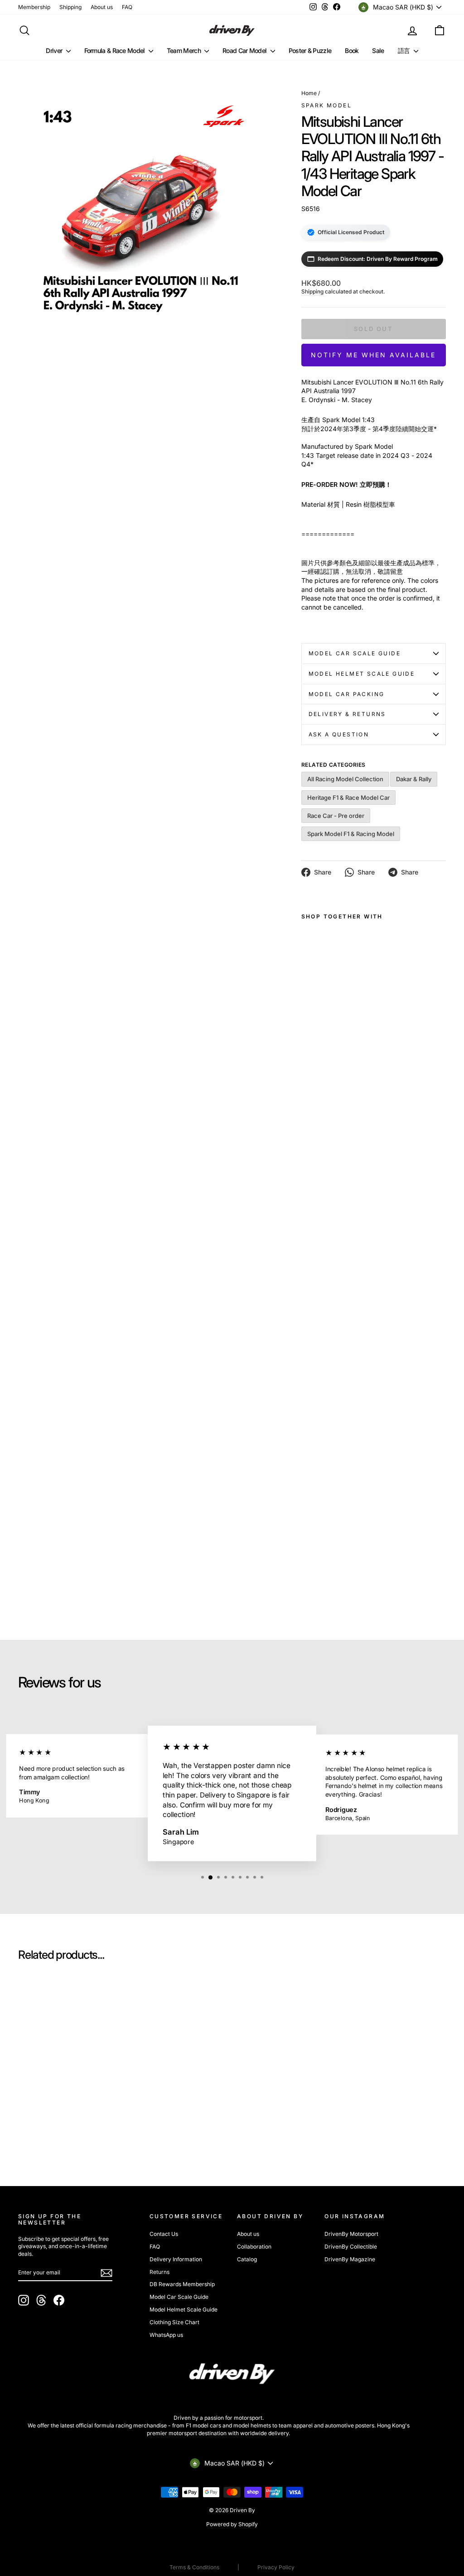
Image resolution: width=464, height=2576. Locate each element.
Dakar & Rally (414, 779)
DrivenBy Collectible (351, 2247)
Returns (159, 2272)
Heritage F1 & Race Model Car (348, 798)
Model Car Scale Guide (355, 653)
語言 (405, 50)
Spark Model (326, 105)
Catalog (247, 2259)
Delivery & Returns (347, 714)
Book (352, 50)
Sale (378, 50)
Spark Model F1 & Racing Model (351, 834)
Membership (34, 7)
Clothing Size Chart (174, 2322)
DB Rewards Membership (182, 2284)
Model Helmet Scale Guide (362, 674)
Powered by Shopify (232, 2524)
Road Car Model (245, 50)
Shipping (70, 7)
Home (309, 93)
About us (102, 7)
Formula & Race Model (115, 50)
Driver (55, 50)
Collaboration (254, 2247)
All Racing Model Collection (345, 779)
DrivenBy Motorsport (351, 2234)
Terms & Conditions (194, 2567)
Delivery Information (176, 2259)
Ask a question (339, 734)
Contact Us (164, 2234)
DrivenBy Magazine (350, 2259)
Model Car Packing (347, 694)
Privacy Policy (276, 2567)
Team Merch (184, 50)
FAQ (127, 7)
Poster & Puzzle (310, 50)
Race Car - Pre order (336, 816)
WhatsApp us (166, 2335)
